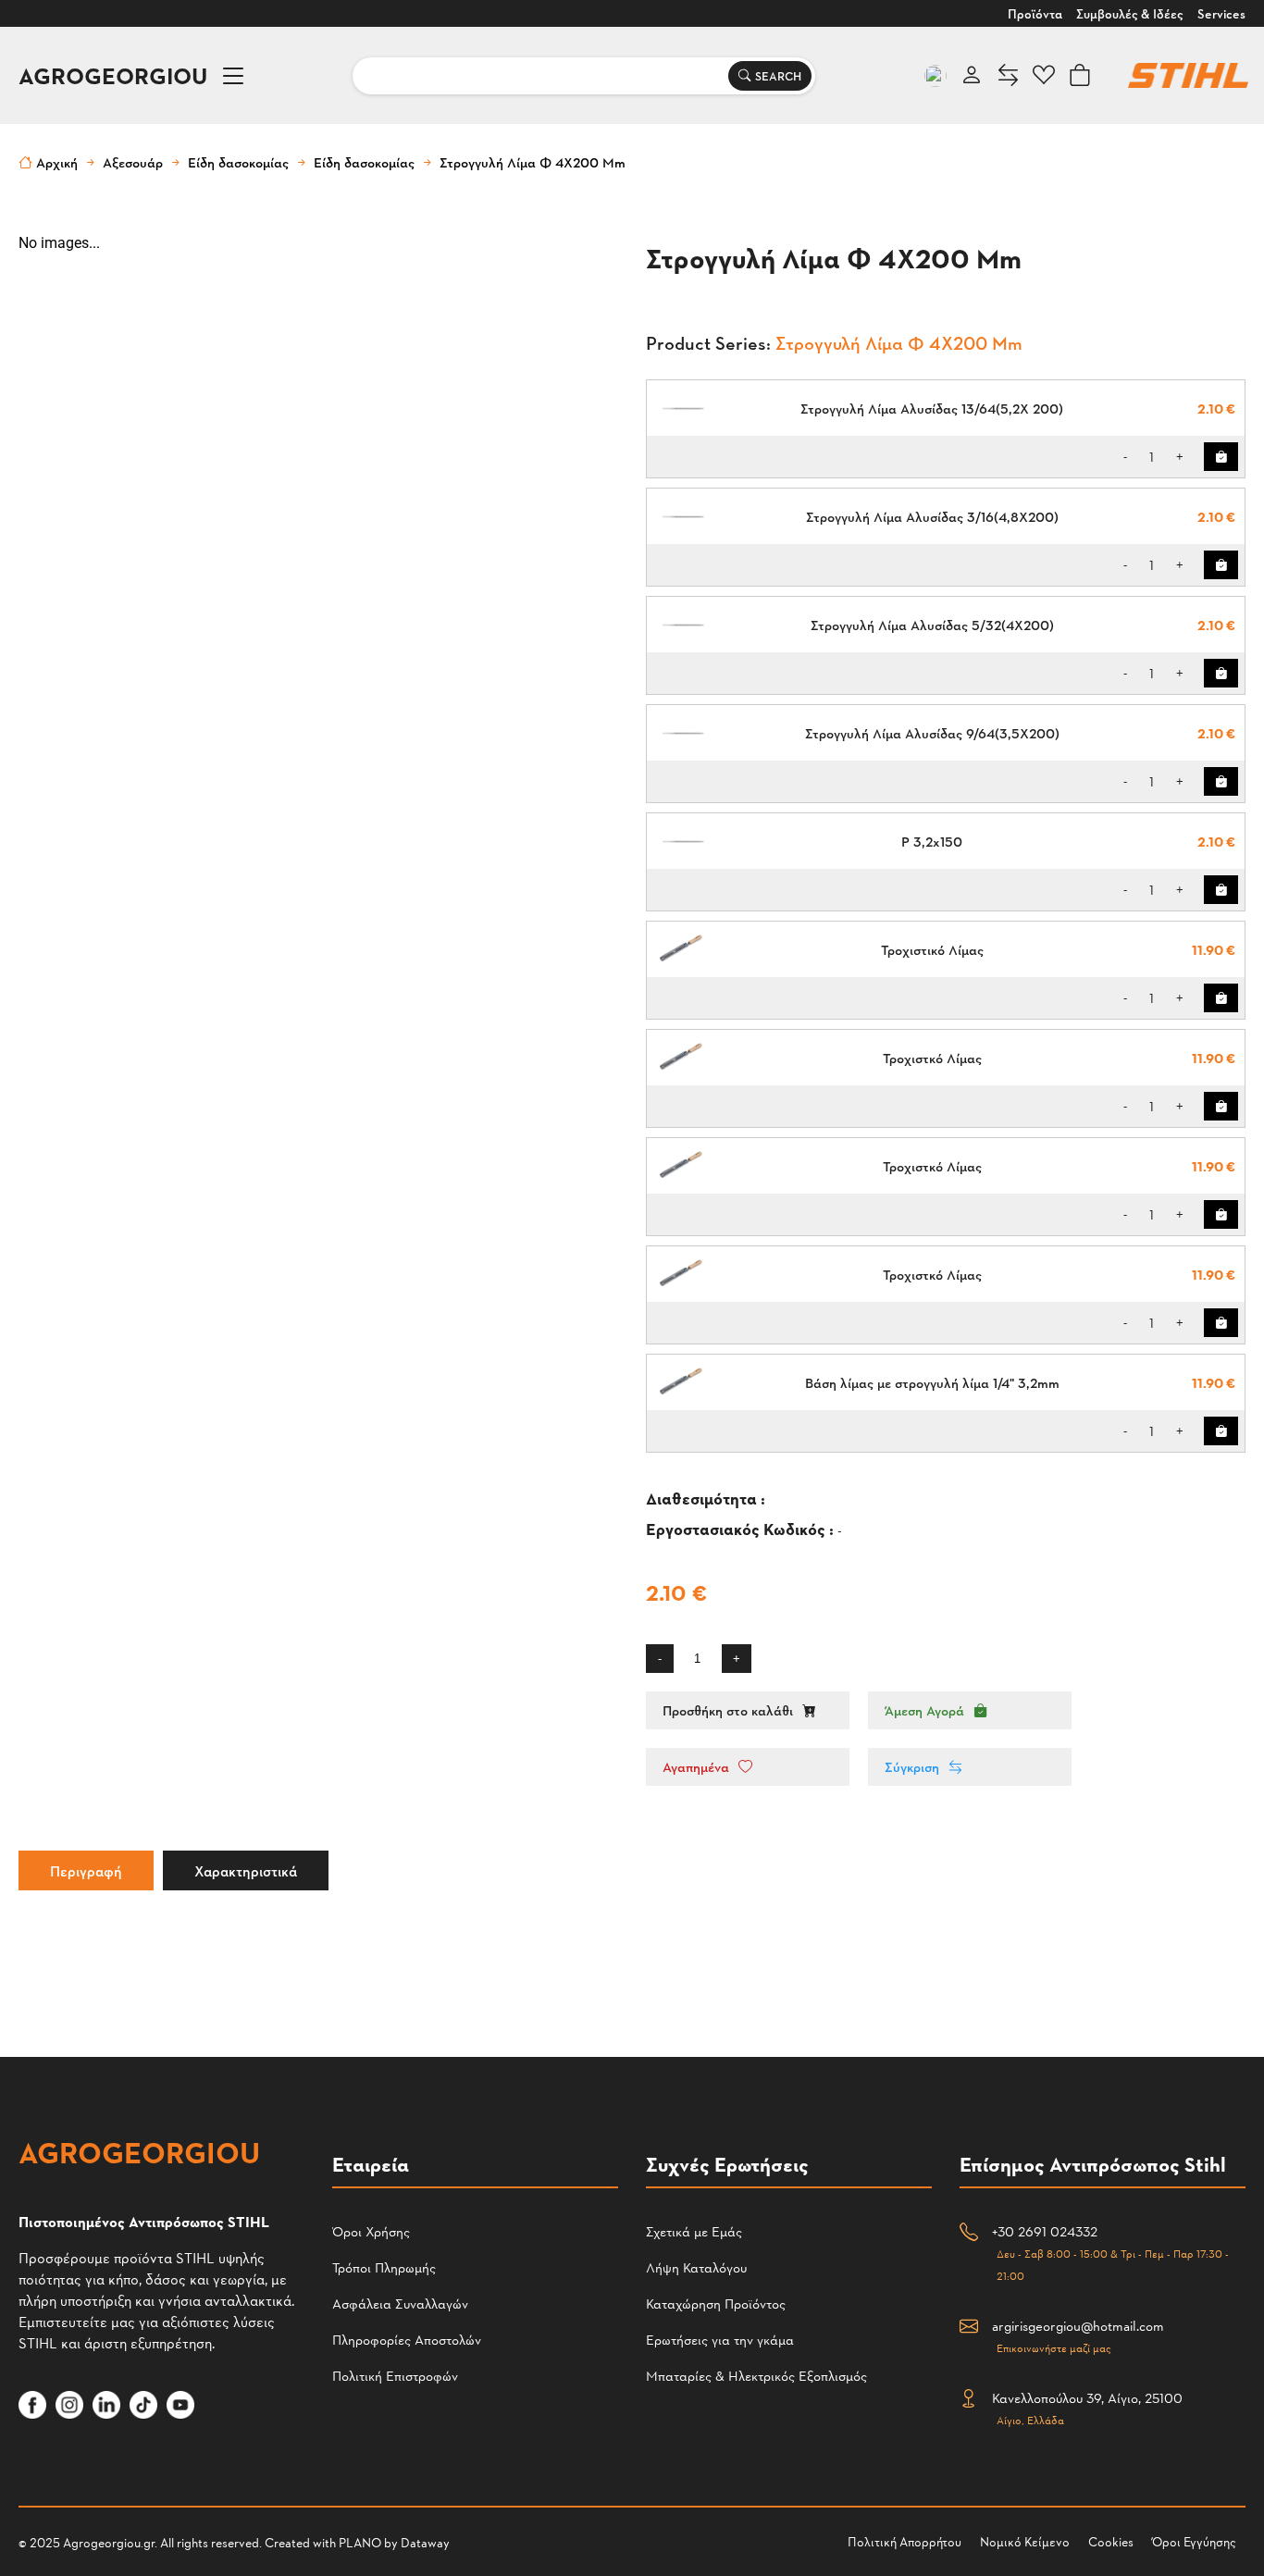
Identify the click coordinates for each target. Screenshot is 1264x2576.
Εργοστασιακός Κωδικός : (742, 1528)
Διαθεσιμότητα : (707, 1498)
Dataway (425, 2542)
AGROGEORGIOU (113, 75)
